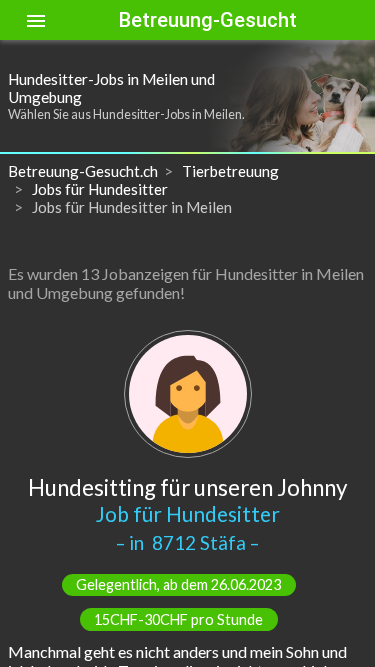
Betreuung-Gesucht (208, 20)
